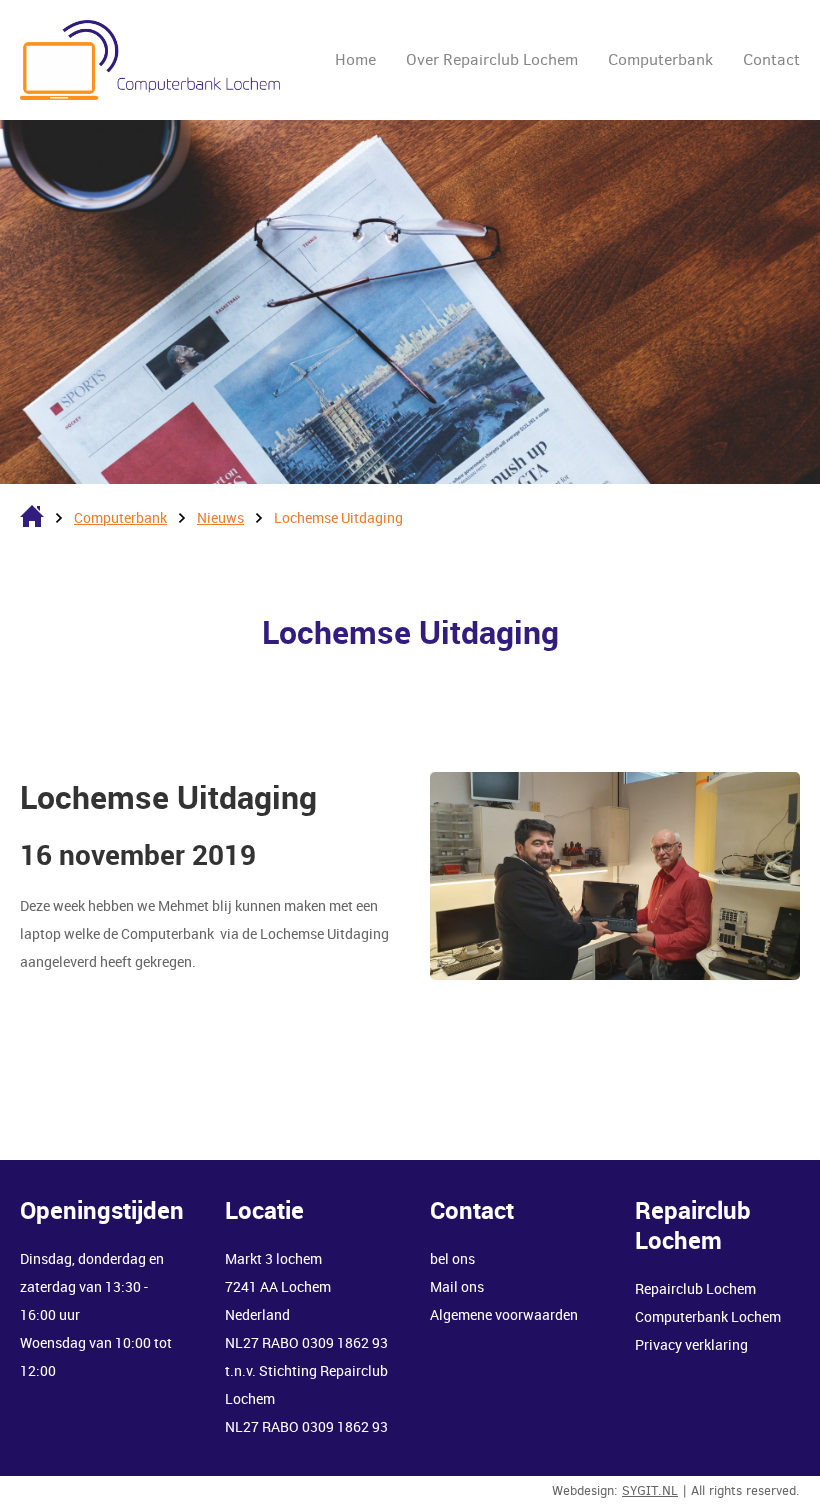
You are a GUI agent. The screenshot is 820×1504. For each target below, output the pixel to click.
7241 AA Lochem (278, 1286)
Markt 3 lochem (273, 1258)
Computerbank (660, 59)
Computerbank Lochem (708, 1316)
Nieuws (220, 517)
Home (355, 59)
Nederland (259, 1314)
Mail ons (457, 1286)
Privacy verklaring (691, 1344)
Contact (771, 59)
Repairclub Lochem (695, 1288)
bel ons (454, 1258)
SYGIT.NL (650, 1490)
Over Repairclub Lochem (492, 59)
